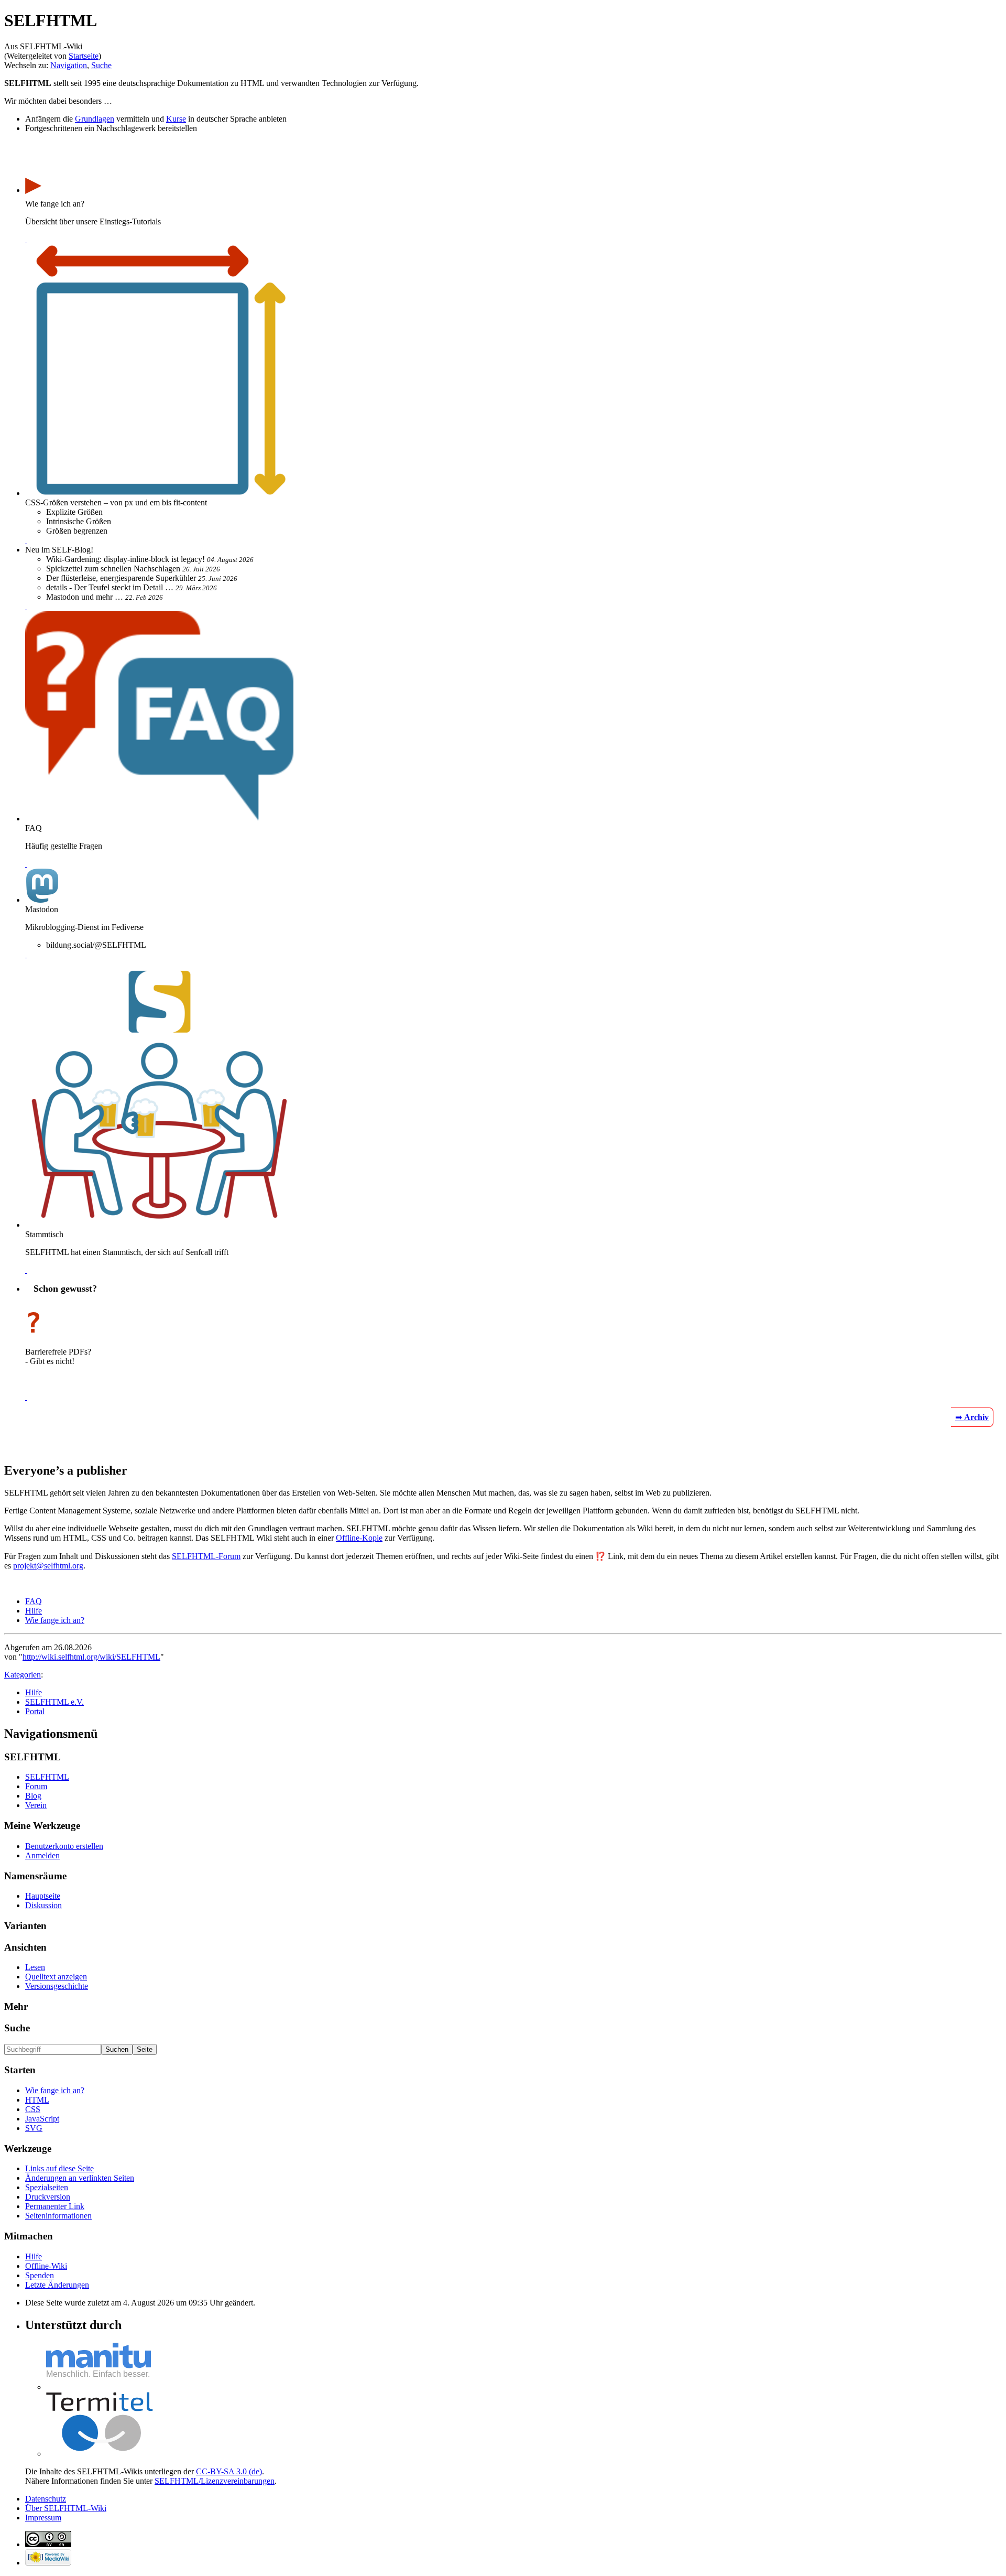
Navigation (69, 65)
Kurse (176, 119)
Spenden (40, 2275)
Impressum (43, 2518)
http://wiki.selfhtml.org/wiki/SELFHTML (91, 1657)
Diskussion (43, 1905)
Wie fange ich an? (55, 1620)
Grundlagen (95, 119)
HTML (37, 2100)
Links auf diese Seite (59, 2168)
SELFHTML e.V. (54, 1702)
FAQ (34, 1601)
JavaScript (42, 2119)
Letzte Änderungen (57, 2285)
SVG (34, 2128)
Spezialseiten (47, 2187)
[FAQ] (26, 864)
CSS (33, 2109)
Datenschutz (46, 2499)
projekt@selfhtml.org (48, 1566)
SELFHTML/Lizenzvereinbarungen (215, 2481)
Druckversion (48, 2197)
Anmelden (42, 1855)
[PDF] (26, 1397)
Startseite (84, 56)
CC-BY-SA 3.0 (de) (229, 2471)
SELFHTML (47, 1777)
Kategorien (23, 1675)
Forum (36, 1786)
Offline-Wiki (46, 2266)
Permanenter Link (55, 2206)
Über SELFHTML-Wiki (66, 2508)
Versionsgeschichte (57, 1986)
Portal (35, 1711)
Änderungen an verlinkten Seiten (80, 2178)
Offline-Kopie (359, 1538)
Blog (33, 1796)
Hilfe (34, 1611)
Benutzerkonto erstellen (64, 1846)
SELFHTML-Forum (206, 1556)
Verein (36, 1805)
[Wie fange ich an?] (26, 239)
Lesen (35, 1967)
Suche (101, 65)
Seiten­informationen (58, 2216)
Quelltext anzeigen (56, 1977)
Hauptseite (43, 1896)
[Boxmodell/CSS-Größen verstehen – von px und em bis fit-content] (26, 540)
